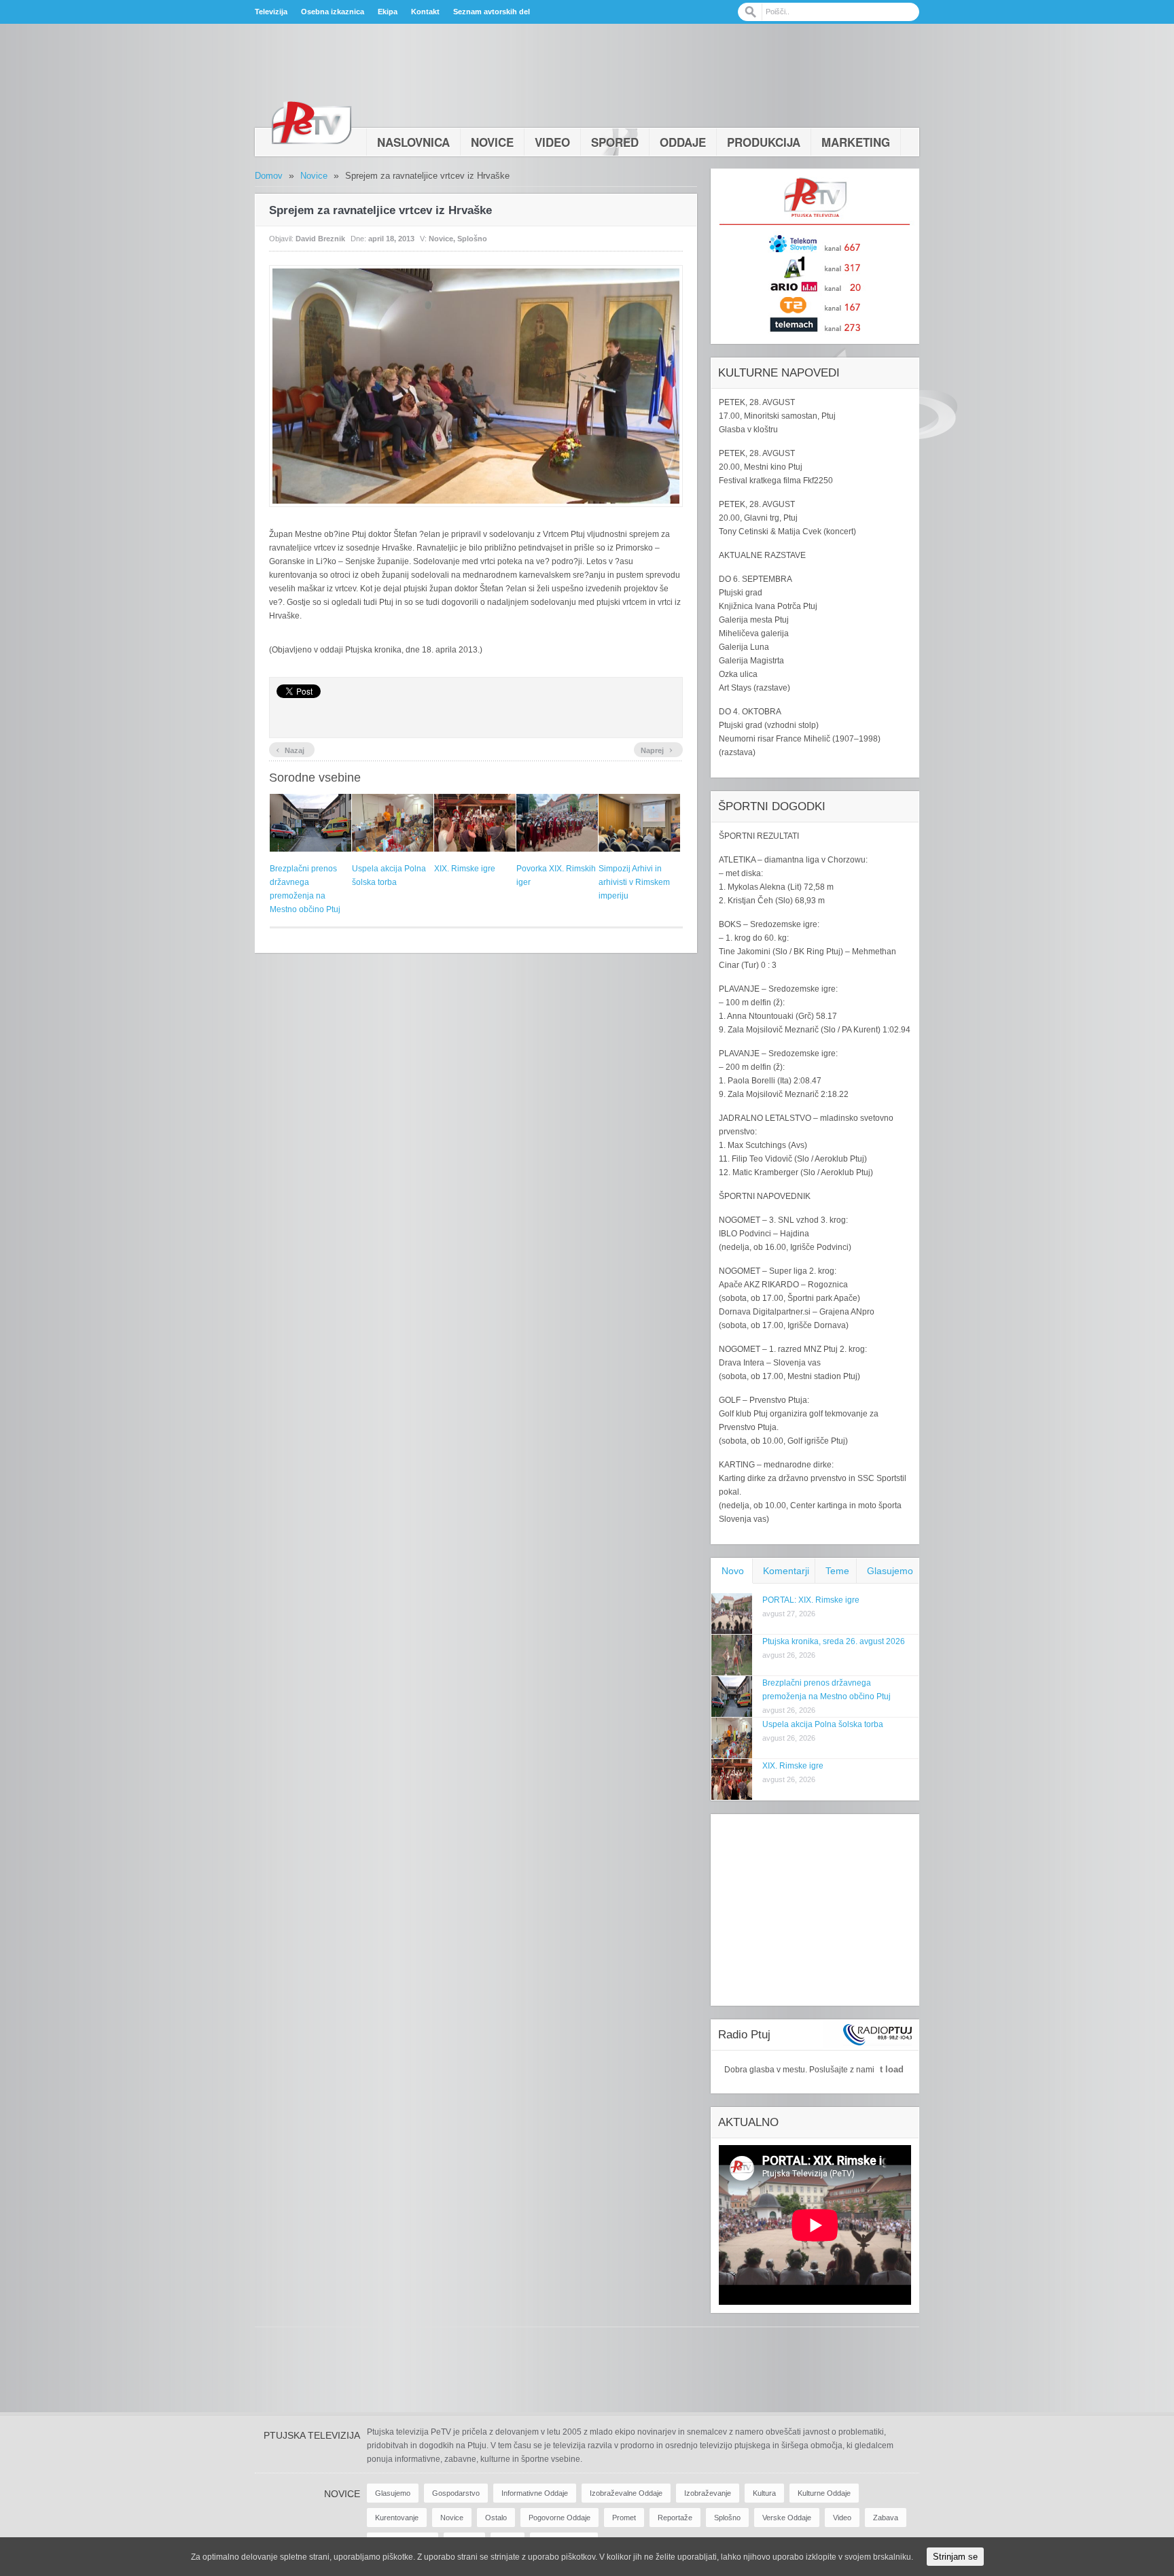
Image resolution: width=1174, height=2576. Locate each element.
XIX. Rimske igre (465, 869)
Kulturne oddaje (824, 2493)
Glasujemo (890, 1571)
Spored (615, 142)
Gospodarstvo (456, 2493)
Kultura (764, 2493)
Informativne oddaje (535, 2493)
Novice (492, 142)
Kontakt (425, 12)
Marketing (856, 142)
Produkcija (764, 142)
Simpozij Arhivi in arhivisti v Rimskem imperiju (634, 882)
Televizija (271, 12)
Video (552, 142)
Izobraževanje (708, 2493)
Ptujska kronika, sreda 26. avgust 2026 (834, 1641)
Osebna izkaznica (333, 12)
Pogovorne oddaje (559, 2518)
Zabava (886, 2518)
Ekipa (388, 12)
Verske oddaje (787, 2518)
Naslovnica (413, 142)
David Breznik (320, 239)
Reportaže (675, 2518)
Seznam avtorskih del (492, 12)
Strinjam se (955, 2557)
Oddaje (683, 142)
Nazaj (290, 749)
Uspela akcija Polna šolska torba (823, 1724)
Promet (624, 2518)
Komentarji (786, 1571)
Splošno (472, 239)
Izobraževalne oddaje (626, 2493)
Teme (837, 1571)
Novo (733, 1571)
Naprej (657, 749)
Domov (269, 176)
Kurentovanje (397, 2518)
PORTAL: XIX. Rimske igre (811, 1600)
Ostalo (496, 2518)
